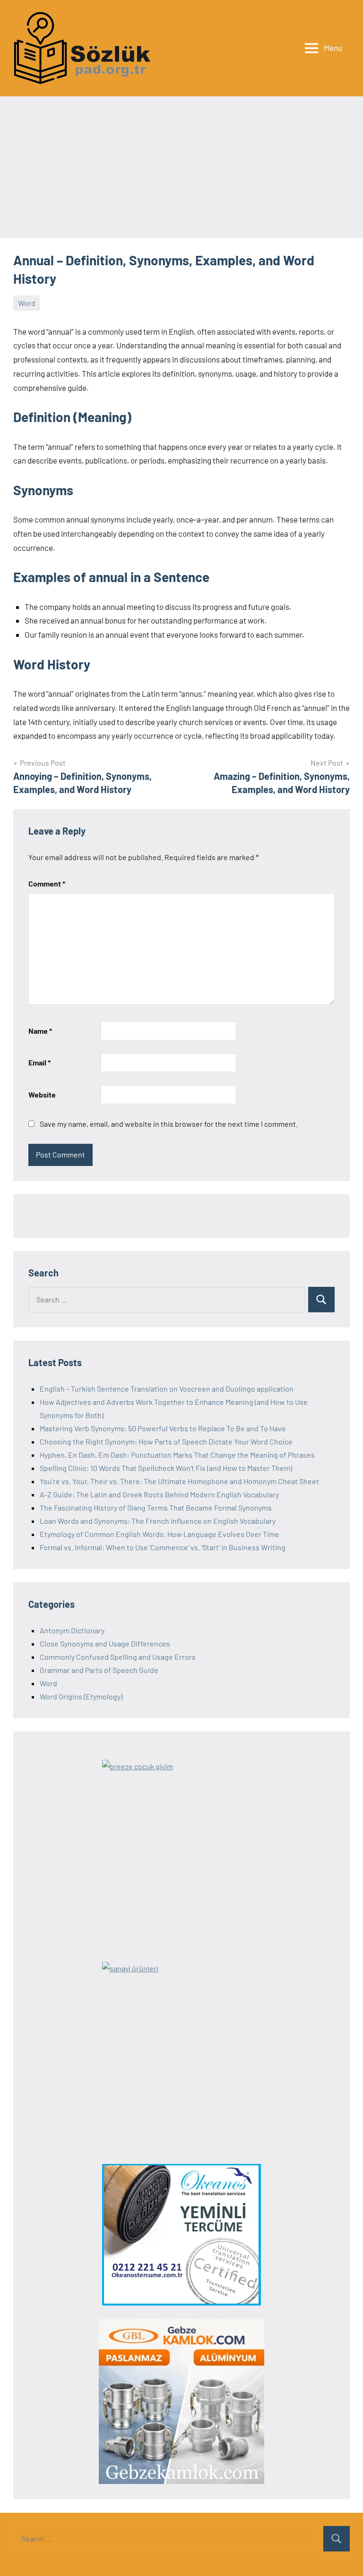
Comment (47, 883)
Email (39, 1062)
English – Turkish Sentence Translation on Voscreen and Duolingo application (167, 1389)
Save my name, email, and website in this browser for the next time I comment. (169, 1124)
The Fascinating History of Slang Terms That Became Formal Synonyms (156, 1508)
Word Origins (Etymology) (81, 1696)
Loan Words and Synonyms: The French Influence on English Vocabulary (158, 1521)
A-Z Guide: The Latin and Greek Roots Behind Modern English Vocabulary (159, 1494)
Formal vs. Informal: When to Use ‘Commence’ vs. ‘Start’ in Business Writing (163, 1547)
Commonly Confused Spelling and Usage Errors (118, 1657)
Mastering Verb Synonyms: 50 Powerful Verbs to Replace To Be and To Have (163, 1428)
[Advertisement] (181, 167)
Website (42, 1094)
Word (27, 303)
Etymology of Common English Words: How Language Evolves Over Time (160, 1534)
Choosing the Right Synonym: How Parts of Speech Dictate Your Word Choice (166, 1441)
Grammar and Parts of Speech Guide (99, 1670)
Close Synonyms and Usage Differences (105, 1643)
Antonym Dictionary (72, 1630)
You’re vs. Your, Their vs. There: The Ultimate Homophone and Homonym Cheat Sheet (179, 1481)
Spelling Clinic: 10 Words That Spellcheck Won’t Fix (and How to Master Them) (166, 1468)
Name (40, 1031)
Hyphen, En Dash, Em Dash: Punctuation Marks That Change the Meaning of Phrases (177, 1455)
